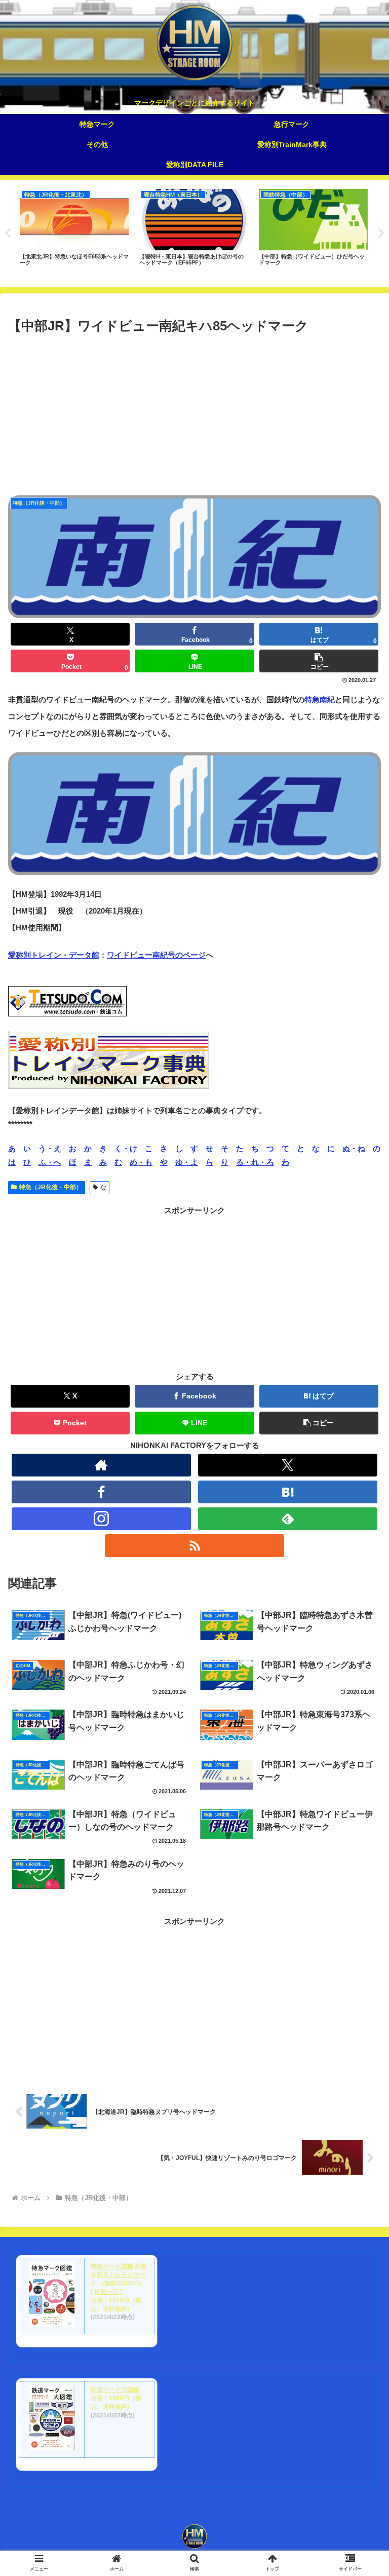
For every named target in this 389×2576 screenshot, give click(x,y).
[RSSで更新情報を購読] (194, 1546)
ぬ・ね (354, 1148)
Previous (8, 234)
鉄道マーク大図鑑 (115, 2390)
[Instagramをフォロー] (101, 1519)
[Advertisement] (194, 413)
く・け (126, 1148)
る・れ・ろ (255, 1162)
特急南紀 (320, 699)
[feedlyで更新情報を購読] (287, 1519)
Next (381, 234)
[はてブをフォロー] (287, 1492)
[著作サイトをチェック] (101, 1465)
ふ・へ (50, 1162)
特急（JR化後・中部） (51, 1187)
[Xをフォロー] (287, 1465)
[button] (319, 661)
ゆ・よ (187, 1162)
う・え (50, 1148)
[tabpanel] (74, 232)
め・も (141, 1162)
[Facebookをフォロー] (101, 1492)
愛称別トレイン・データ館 (54, 955)
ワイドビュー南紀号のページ (156, 955)
